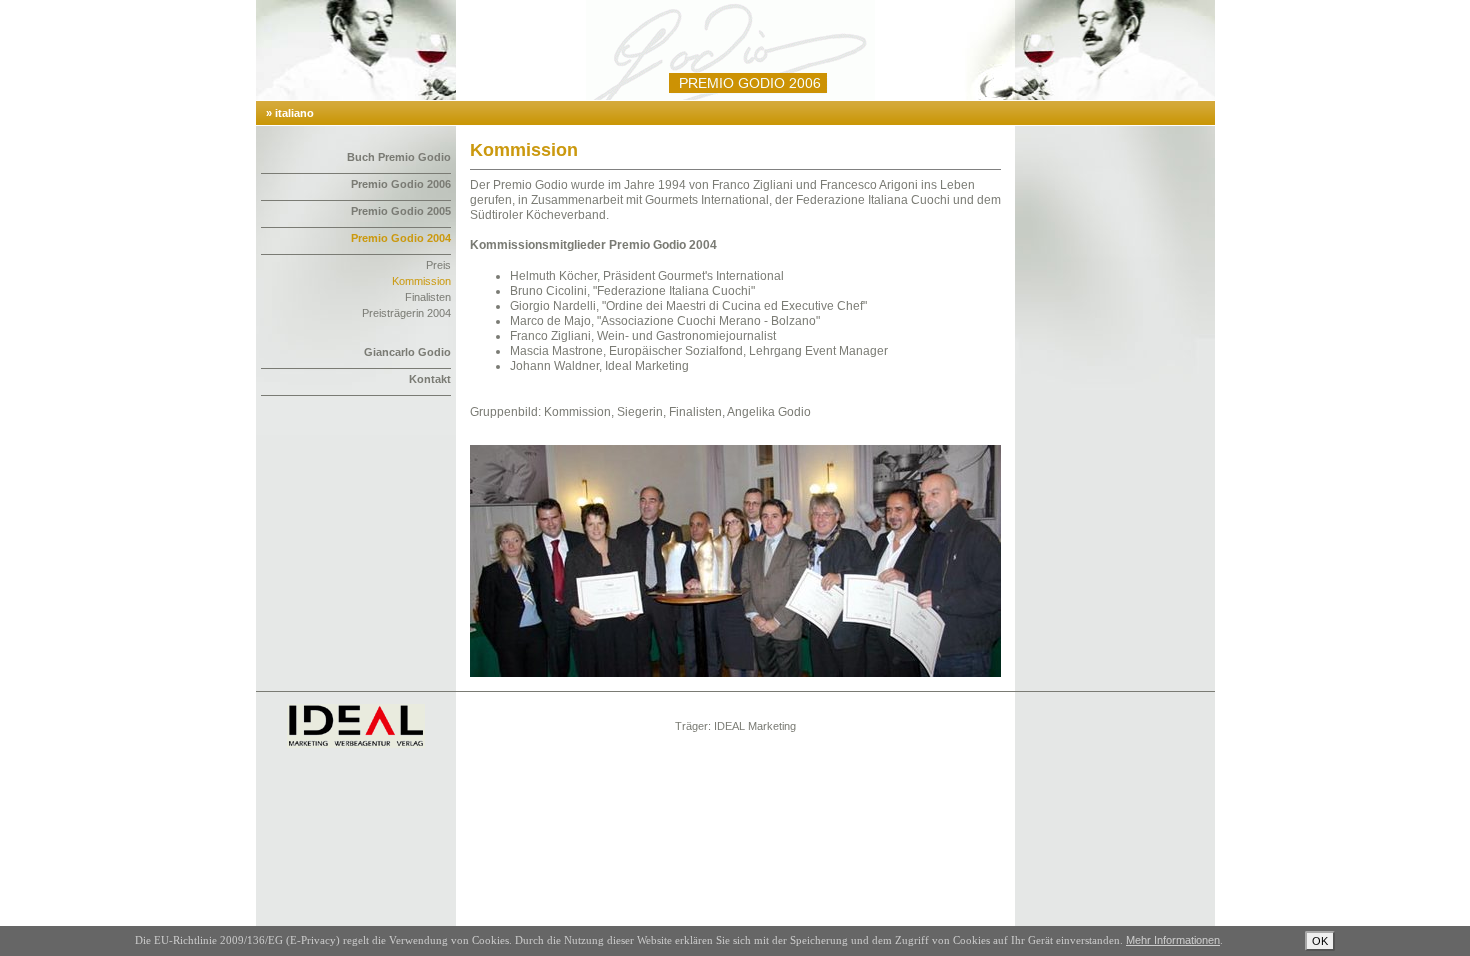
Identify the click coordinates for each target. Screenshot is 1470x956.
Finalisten (428, 297)
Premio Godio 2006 (401, 184)
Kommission (421, 281)
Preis (438, 265)
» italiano (290, 113)
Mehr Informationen (1173, 940)
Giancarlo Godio (407, 352)
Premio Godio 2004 (401, 238)
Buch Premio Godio (399, 157)
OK (1320, 941)
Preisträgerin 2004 (406, 313)
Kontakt (430, 379)
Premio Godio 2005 (401, 211)
